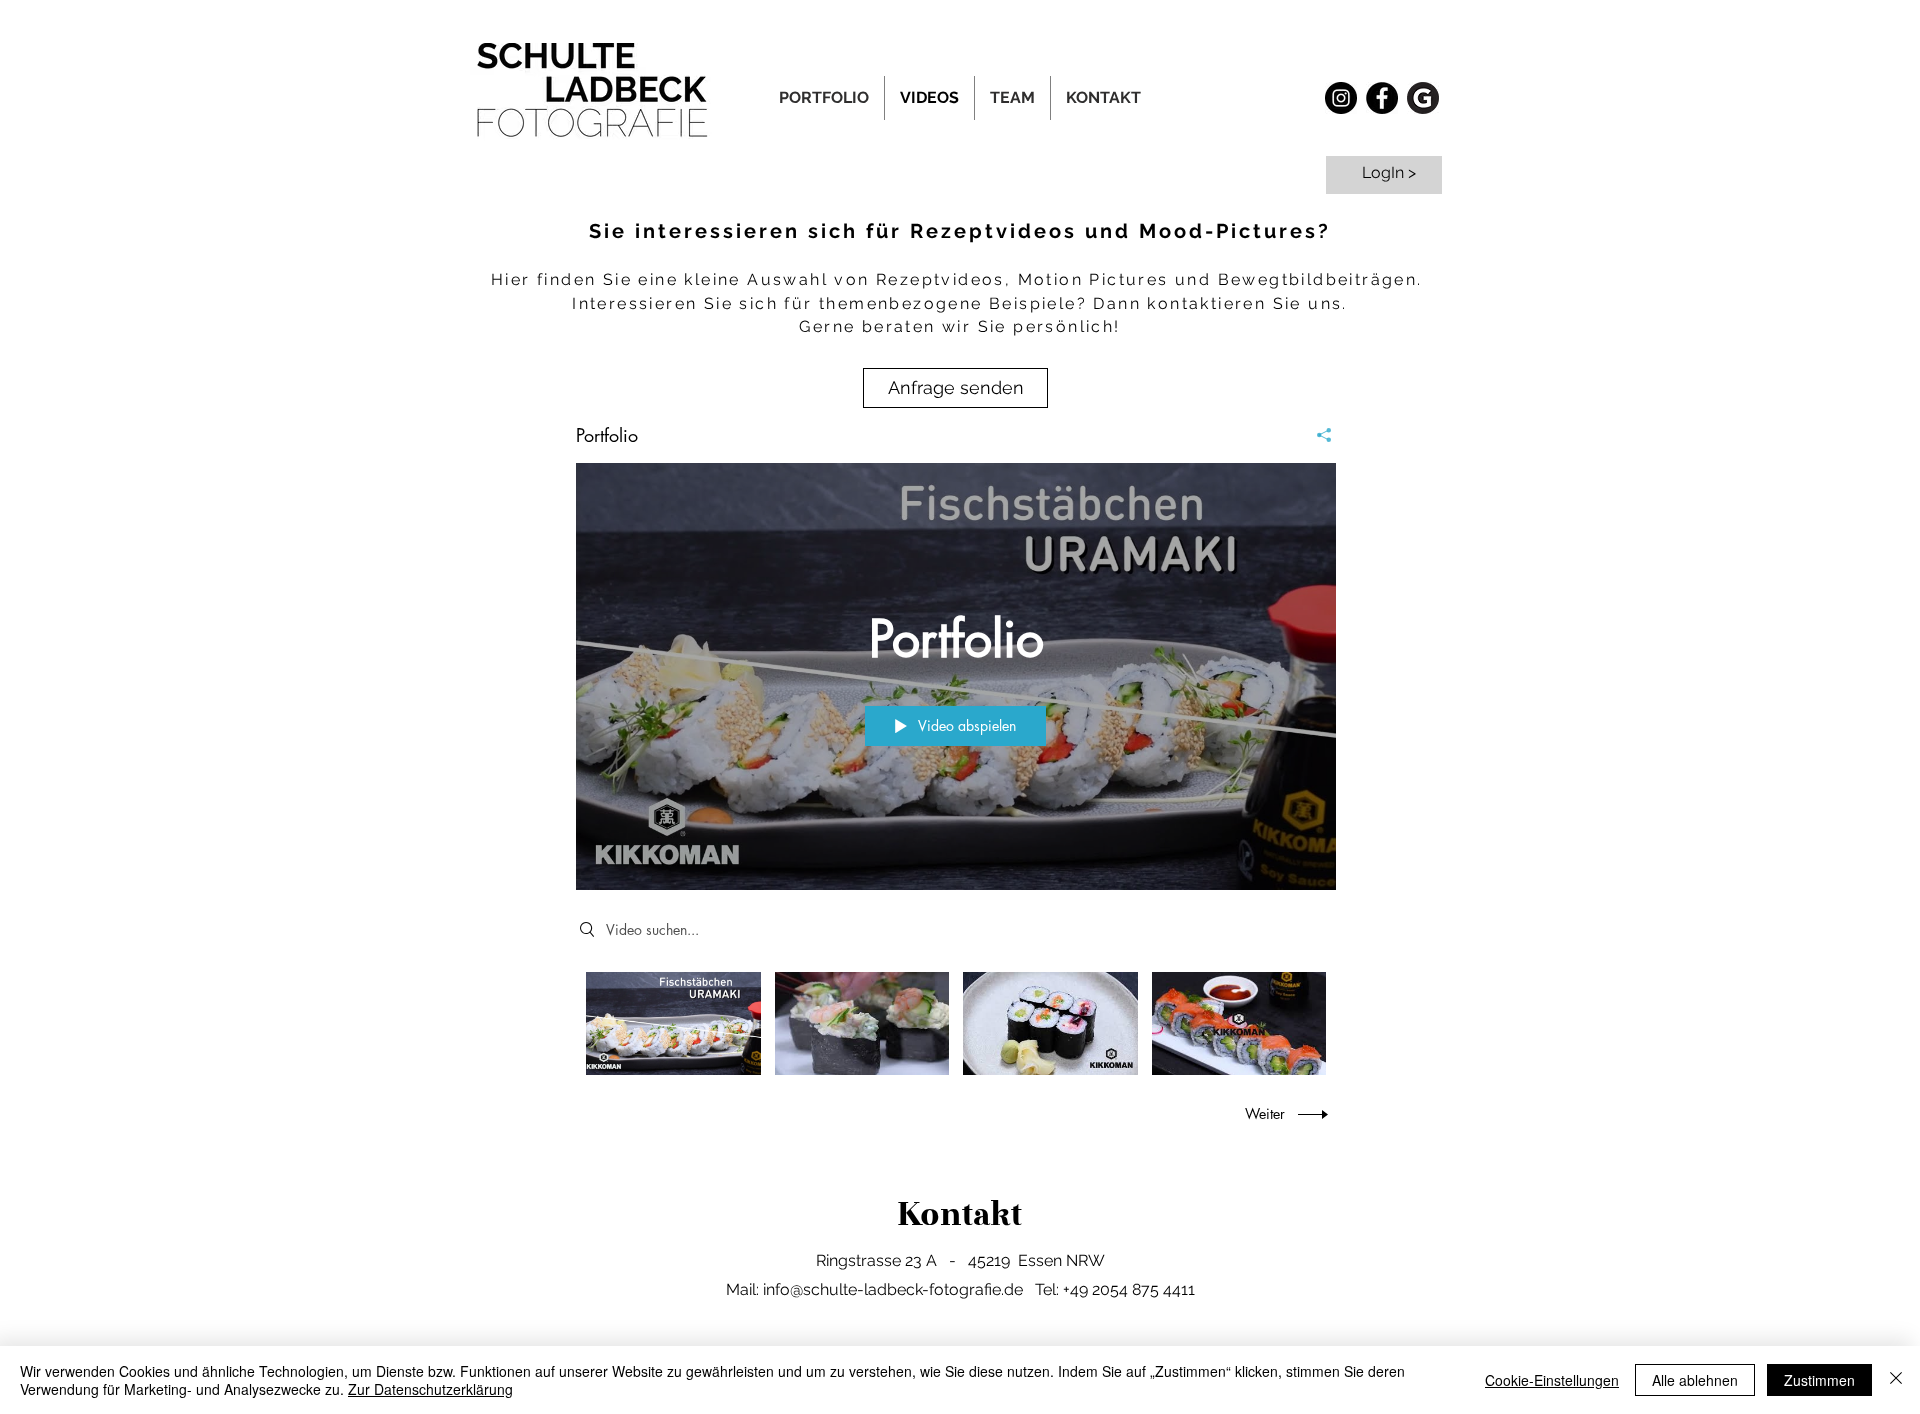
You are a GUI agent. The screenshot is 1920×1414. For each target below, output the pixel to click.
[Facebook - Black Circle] (1382, 98)
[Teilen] (1316, 435)
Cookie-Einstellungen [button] (1552, 1380)
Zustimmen (1819, 1380)
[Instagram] (1341, 98)
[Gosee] (1423, 98)
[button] (1012, 98)
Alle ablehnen (1695, 1380)
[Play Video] (673, 1023)
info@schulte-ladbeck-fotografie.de (893, 1289)
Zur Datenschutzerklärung (430, 1389)
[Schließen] (1896, 1380)
